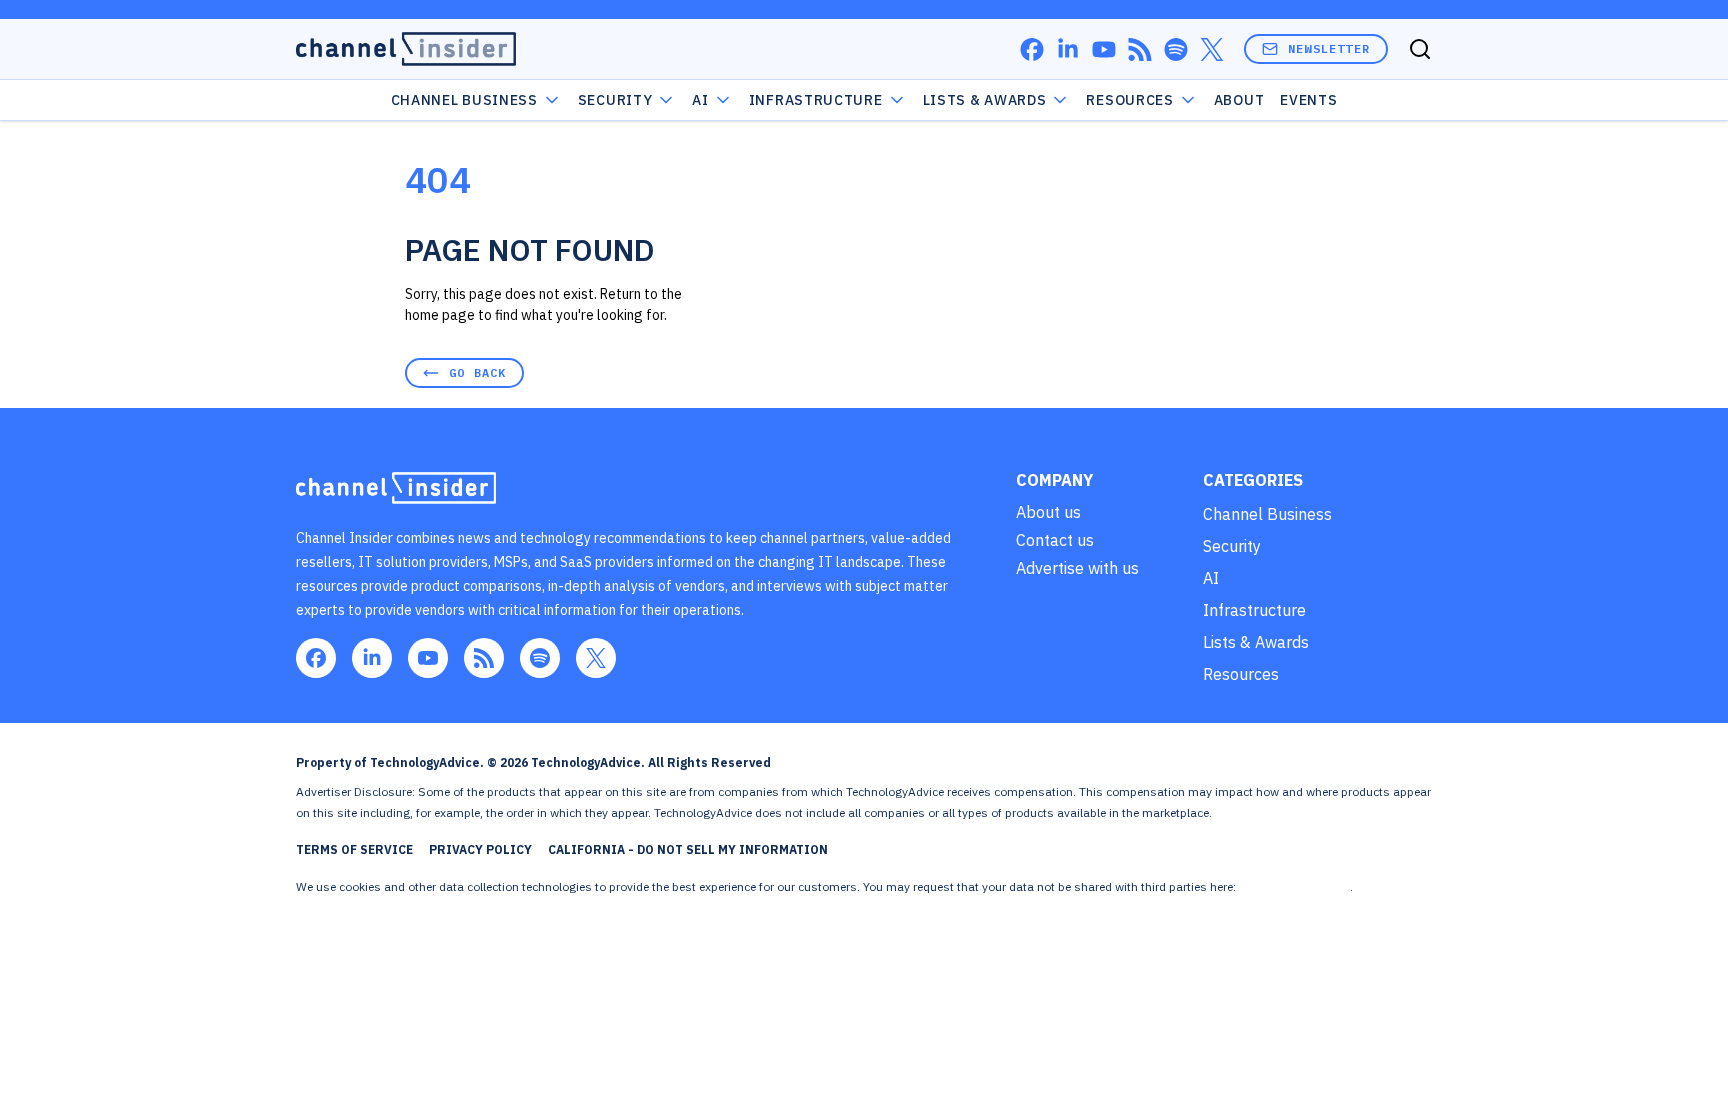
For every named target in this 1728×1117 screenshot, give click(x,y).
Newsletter (1329, 48)
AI (700, 100)
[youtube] (1104, 49)
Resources (1241, 674)
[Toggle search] (1420, 49)
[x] (1212, 49)
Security (615, 100)
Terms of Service (354, 849)
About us (1048, 512)
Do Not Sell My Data (1294, 886)
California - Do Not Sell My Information (688, 849)
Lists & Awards (1256, 642)
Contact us (1055, 540)
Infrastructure (816, 100)
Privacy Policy (480, 849)
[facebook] (1032, 49)
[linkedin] (1068, 49)
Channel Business (464, 100)
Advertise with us (1077, 568)
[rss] (1140, 49)
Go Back (477, 372)
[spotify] (1176, 49)
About (1239, 100)
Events (1308, 100)
